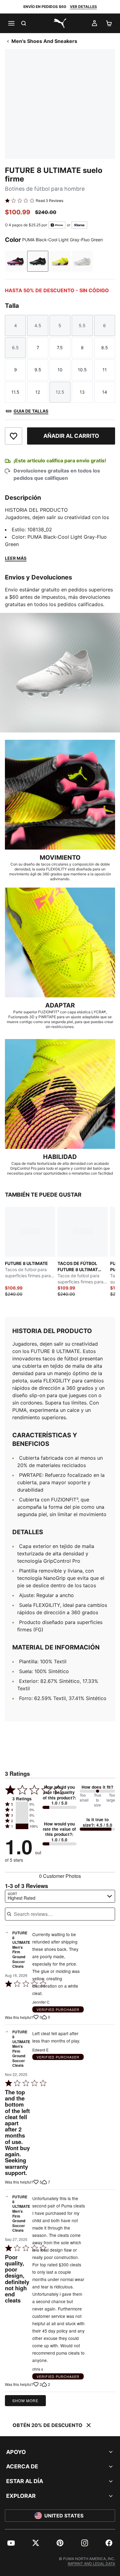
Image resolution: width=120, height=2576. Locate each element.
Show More (25, 2400)
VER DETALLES (83, 7)
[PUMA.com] (60, 23)
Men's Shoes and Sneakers (44, 41)
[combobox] (60, 1896)
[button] (22, 1804)
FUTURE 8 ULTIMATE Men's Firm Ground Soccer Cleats (21, 1950)
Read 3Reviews (50, 201)
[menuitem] (11, 2543)
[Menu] (11, 23)
